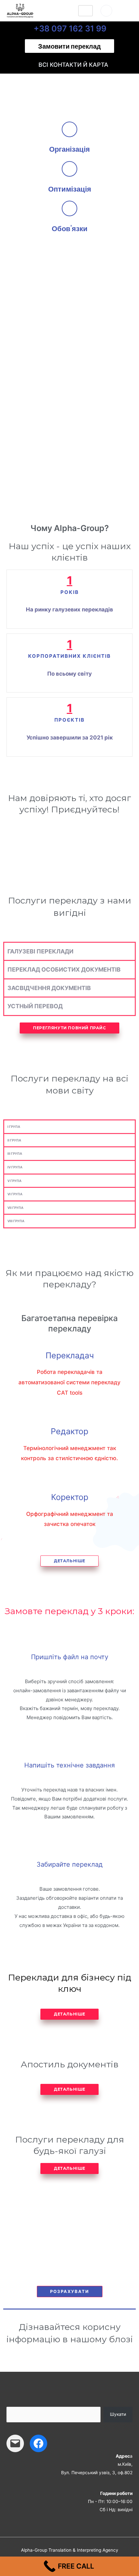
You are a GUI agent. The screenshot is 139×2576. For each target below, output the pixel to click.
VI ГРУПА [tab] (15, 1194)
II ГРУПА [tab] (14, 1140)
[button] (69, 46)
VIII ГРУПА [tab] (16, 1221)
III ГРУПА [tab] (15, 1153)
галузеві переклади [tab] (40, 951)
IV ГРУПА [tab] (15, 1167)
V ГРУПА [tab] (14, 1181)
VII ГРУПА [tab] (15, 1208)
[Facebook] (38, 2443)
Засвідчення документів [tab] (49, 988)
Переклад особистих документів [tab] (64, 969)
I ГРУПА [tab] (14, 1127)
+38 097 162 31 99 (70, 29)
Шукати (118, 2414)
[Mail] (15, 2443)
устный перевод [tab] (35, 1006)
